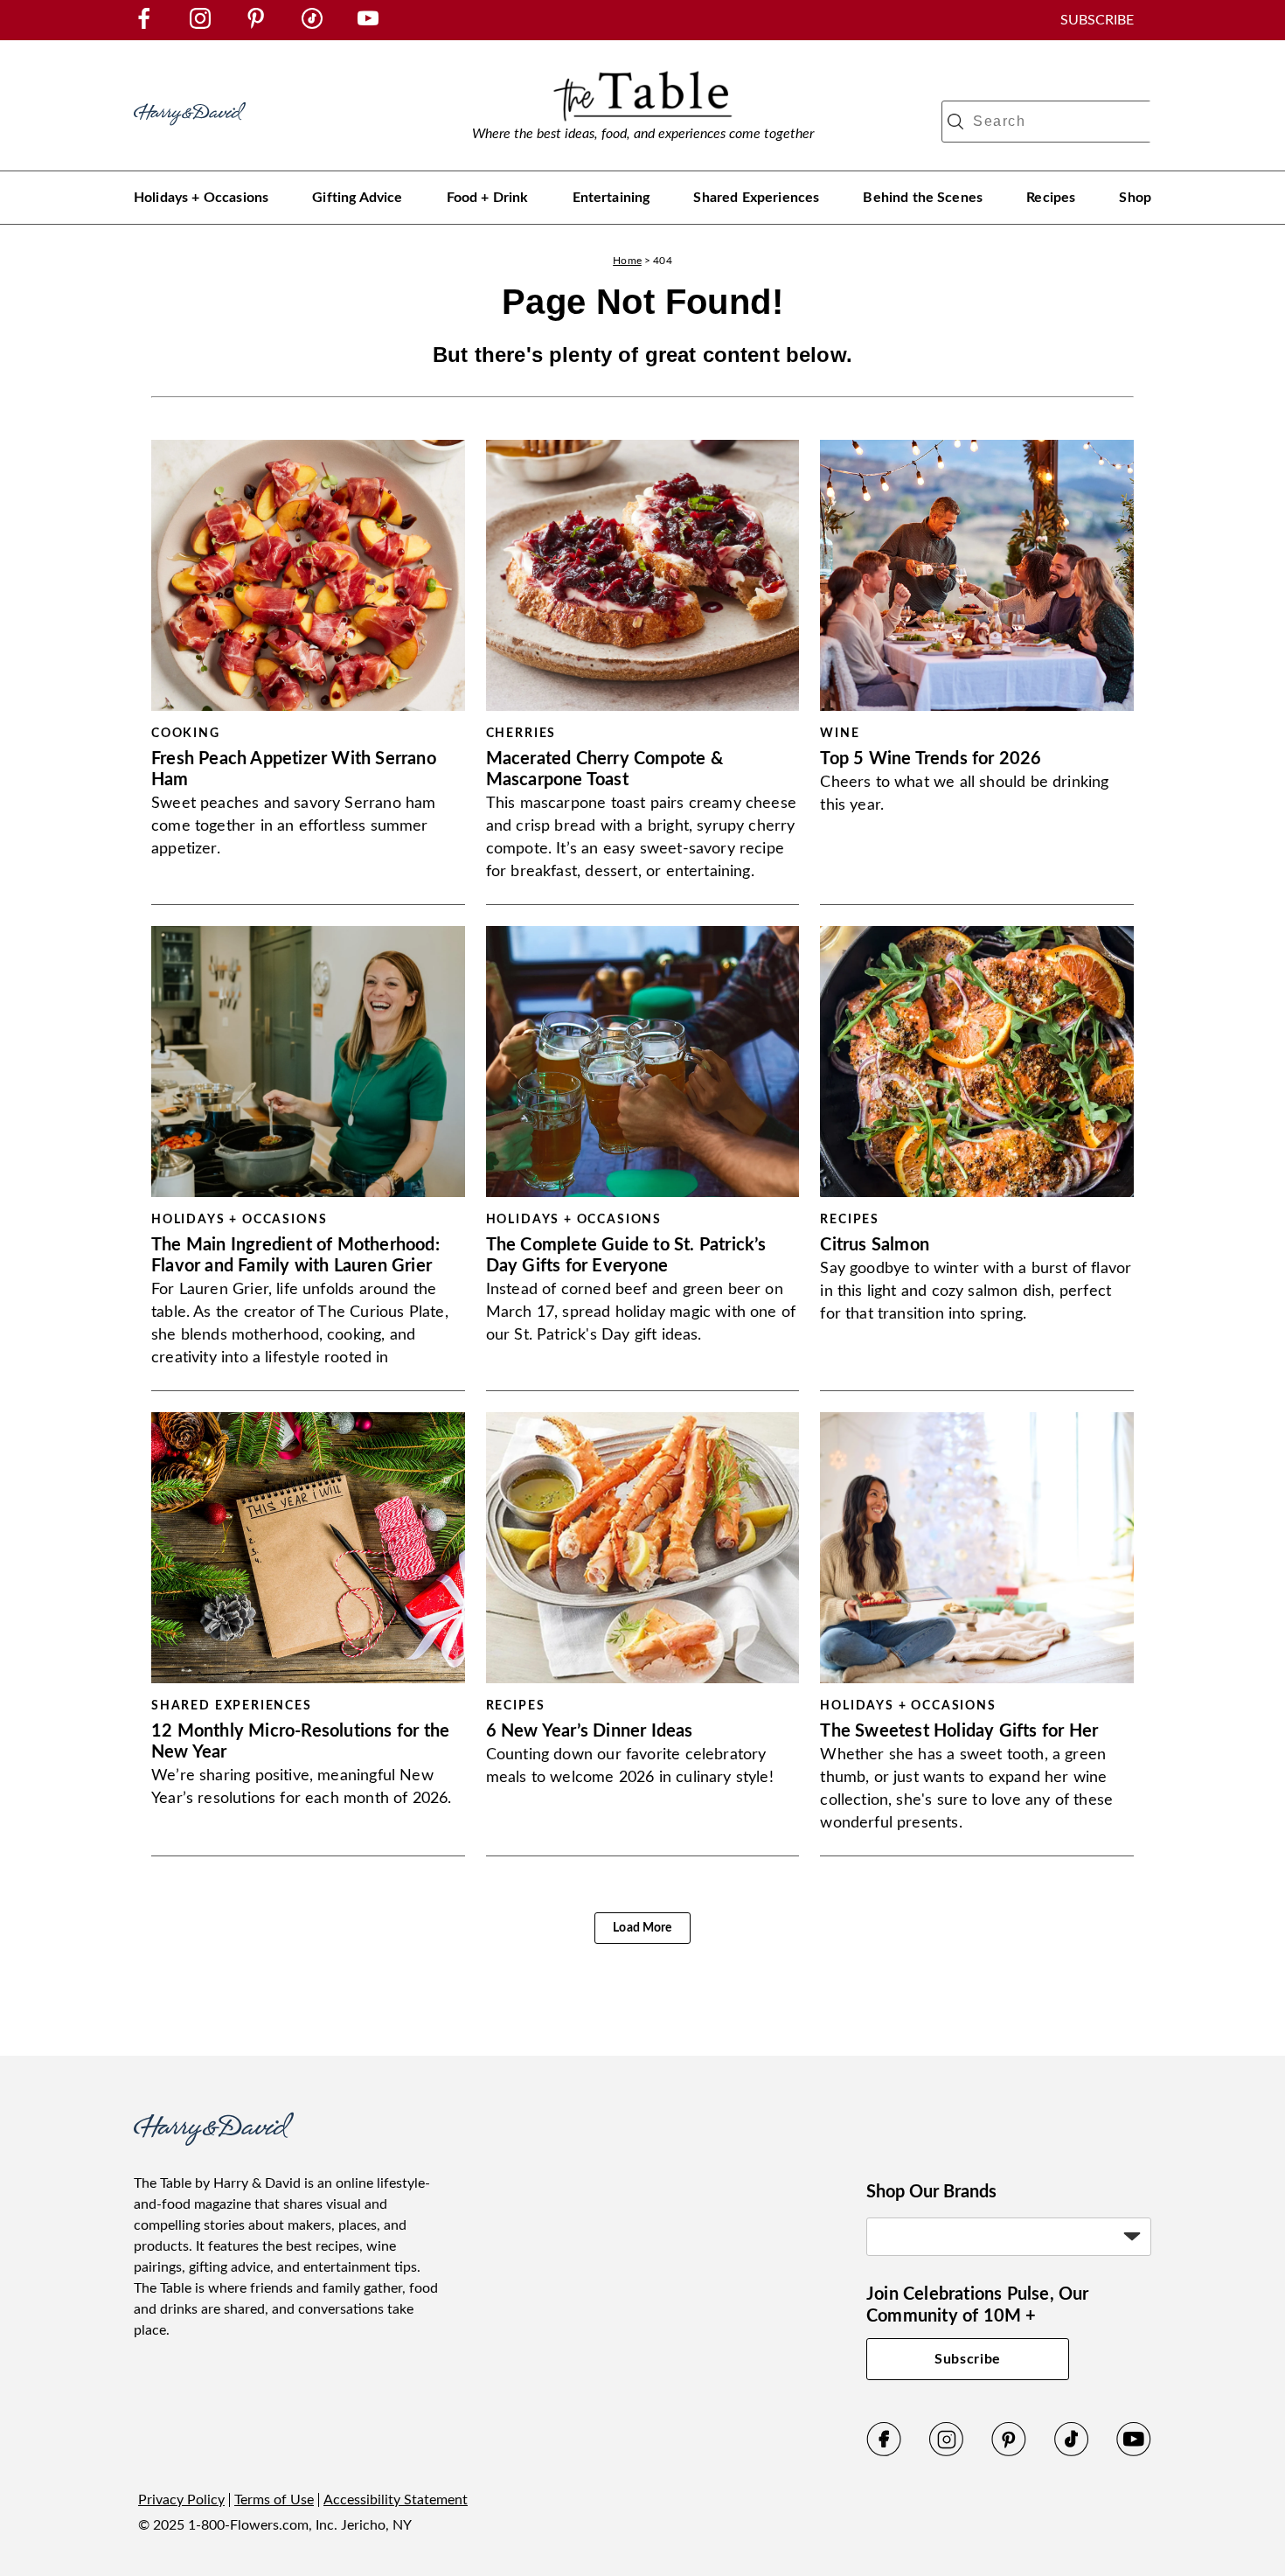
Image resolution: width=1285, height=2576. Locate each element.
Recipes (1051, 198)
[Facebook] (884, 2453)
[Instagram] (947, 2453)
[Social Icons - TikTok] (312, 24)
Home (627, 261)
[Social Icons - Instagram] (200, 24)
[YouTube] (1134, 2453)
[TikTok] (1072, 2453)
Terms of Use (274, 2500)
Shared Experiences (756, 198)
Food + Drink (488, 198)
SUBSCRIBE (1097, 20)
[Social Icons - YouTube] (368, 24)
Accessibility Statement (396, 2500)
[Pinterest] (1009, 2453)
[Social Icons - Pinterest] (256, 24)
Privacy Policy (181, 2500)
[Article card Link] (308, 575)
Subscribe (968, 2359)
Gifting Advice (357, 198)
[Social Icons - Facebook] (144, 24)
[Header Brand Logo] (190, 134)
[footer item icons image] (214, 2141)
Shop (1135, 198)
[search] (955, 122)
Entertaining (611, 198)
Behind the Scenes (923, 198)
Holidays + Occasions (201, 198)
